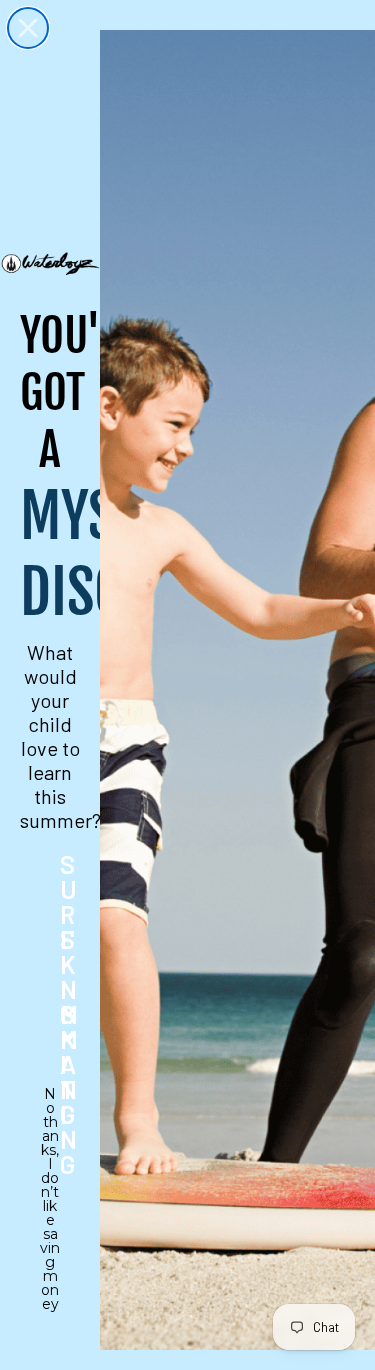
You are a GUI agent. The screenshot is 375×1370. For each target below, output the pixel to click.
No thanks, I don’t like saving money (50, 1107)
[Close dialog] (28, 28)
